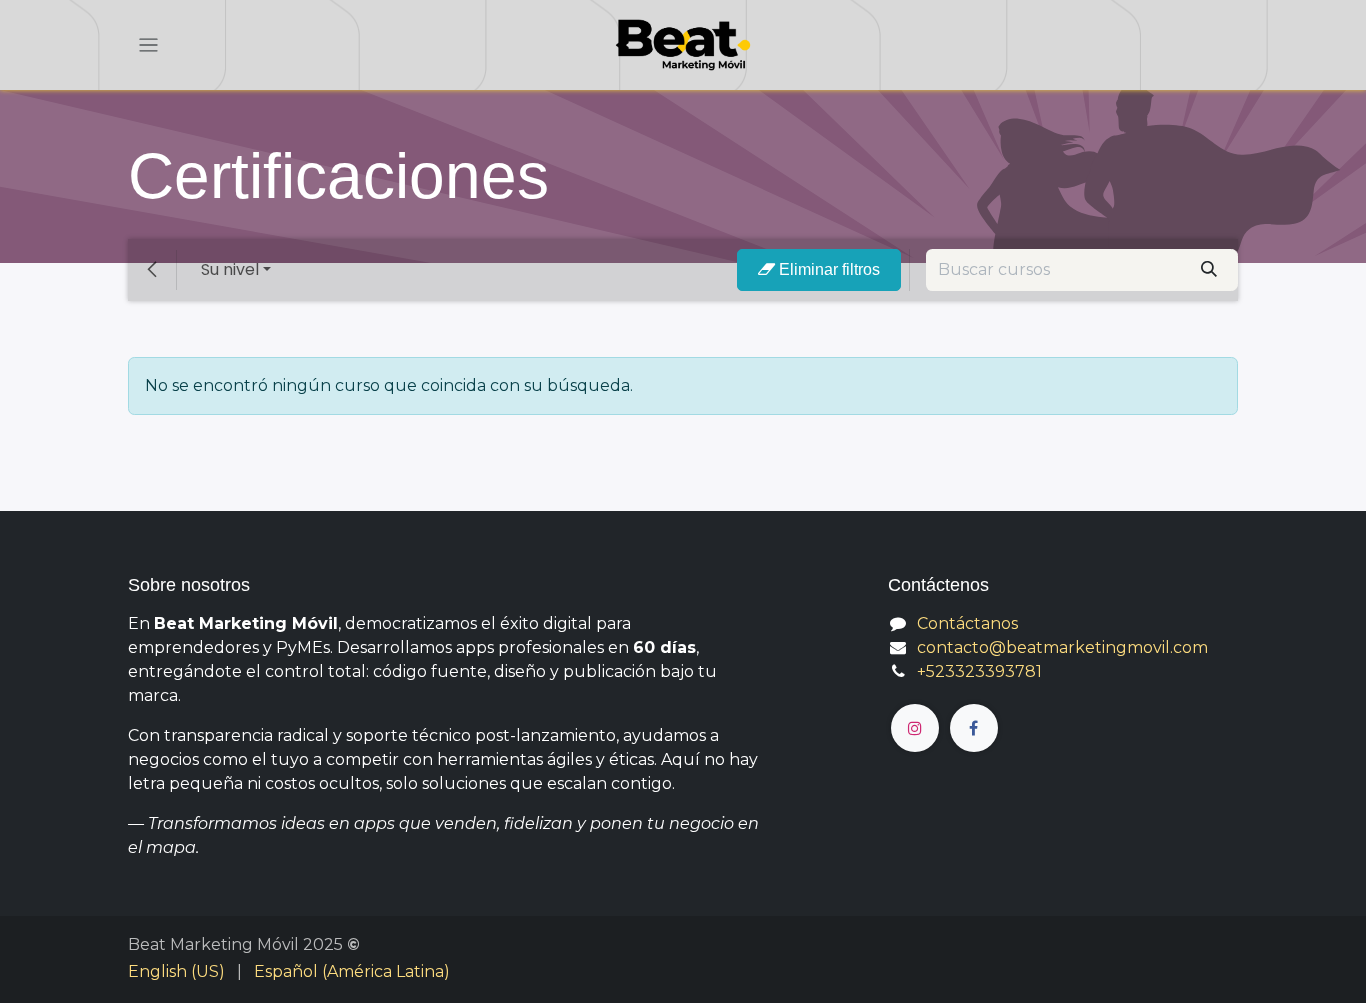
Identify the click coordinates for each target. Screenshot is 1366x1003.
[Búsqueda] (1209, 270)
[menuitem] (176, 972)
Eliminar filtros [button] (827, 269)
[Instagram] (915, 728)
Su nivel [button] (230, 269)
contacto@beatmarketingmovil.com (1062, 647)
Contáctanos (967, 623)
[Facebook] (974, 728)
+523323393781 (979, 671)
